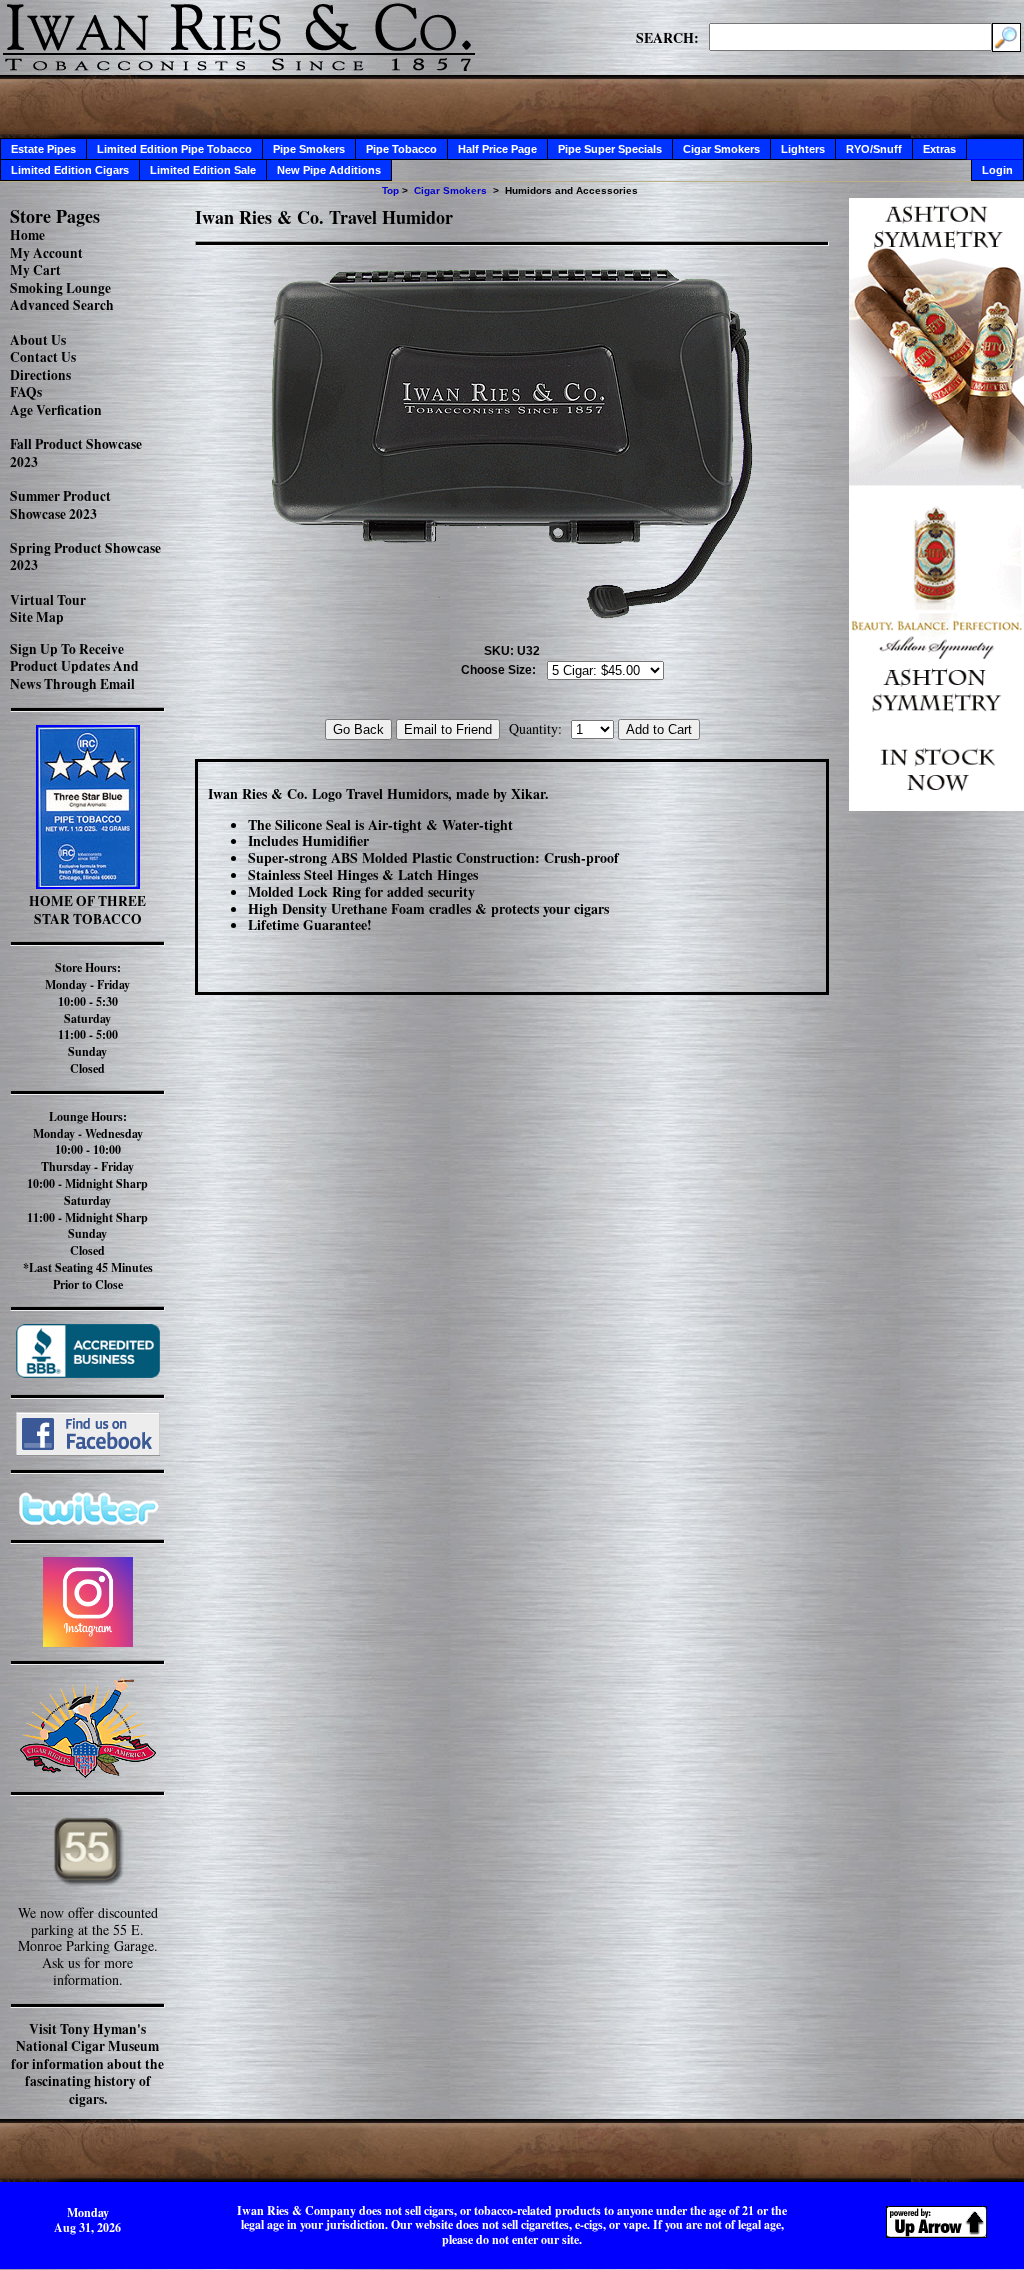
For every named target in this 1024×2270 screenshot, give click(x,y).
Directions (40, 375)
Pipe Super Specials (610, 149)
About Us (38, 340)
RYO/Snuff (874, 149)
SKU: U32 (512, 651)
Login (997, 170)
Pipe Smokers (309, 149)
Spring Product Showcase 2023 (85, 557)
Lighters (803, 149)
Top (390, 190)
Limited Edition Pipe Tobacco (174, 149)
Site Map (37, 617)
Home (27, 235)
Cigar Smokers (721, 149)
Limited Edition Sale (203, 170)
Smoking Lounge (60, 288)
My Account (46, 253)
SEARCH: (667, 37)
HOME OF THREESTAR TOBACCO (87, 910)
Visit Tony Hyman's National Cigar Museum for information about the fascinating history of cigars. (87, 2064)
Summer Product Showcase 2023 (60, 505)
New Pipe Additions (329, 170)
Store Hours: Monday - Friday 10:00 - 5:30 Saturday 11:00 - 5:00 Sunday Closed (87, 1018)
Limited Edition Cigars (70, 170)
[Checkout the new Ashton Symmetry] (936, 805)
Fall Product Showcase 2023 (76, 453)
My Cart (35, 270)
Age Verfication (56, 410)
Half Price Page (497, 149)
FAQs (26, 392)
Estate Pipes (43, 149)
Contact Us (43, 357)
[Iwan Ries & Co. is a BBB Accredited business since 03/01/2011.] (88, 1372)
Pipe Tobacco (401, 149)
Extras (939, 149)
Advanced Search (62, 305)
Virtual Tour (48, 600)
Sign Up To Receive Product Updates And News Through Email (74, 666)
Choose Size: (498, 670)
